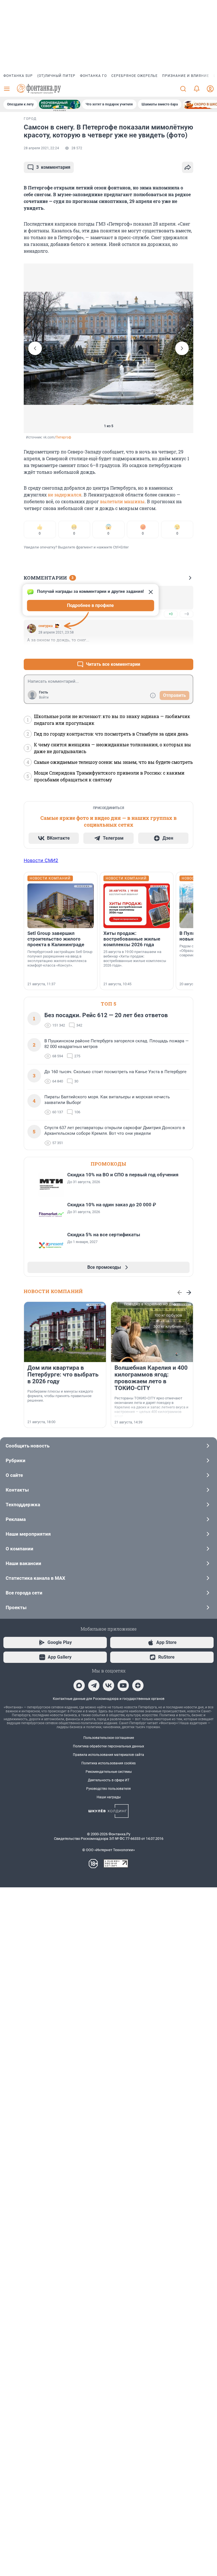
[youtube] (123, 1685)
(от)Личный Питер (56, 76)
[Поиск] (183, 89)
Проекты (16, 1607)
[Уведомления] (197, 89)
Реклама (16, 1519)
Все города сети (24, 1593)
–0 (186, 614)
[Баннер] (60, 104)
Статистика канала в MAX (35, 1578)
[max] (79, 1685)
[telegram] (94, 1685)
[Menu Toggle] (7, 89)
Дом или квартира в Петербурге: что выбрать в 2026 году (63, 1375)
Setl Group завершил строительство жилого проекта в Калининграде (56, 939)
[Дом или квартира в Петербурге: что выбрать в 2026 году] (65, 1332)
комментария (53, 167)
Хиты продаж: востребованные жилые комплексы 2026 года (132, 939)
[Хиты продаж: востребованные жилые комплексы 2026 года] (137, 906)
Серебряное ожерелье (134, 76)
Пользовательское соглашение (109, 1738)
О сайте (14, 1475)
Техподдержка (23, 1505)
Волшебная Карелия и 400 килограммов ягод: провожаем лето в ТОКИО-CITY (151, 1378)
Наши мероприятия (28, 1534)
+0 (171, 614)
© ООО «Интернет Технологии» (108, 1850)
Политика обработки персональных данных (108, 1746)
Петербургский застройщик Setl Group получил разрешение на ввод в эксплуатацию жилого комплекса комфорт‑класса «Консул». (60, 959)
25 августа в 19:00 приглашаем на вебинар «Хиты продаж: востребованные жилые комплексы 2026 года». (135, 959)
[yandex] (138, 1685)
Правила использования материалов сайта (108, 1755)
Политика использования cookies (108, 1763)
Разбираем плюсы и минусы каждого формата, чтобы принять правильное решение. (60, 1396)
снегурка (45, 626)
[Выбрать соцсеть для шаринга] (188, 167)
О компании (19, 1549)
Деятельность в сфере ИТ (109, 1780)
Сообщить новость (28, 1446)
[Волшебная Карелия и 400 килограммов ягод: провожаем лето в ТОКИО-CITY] (152, 1332)
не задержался (65, 495)
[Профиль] (210, 89)
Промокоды (108, 1164)
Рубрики (16, 1460)
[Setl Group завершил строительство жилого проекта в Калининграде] (61, 906)
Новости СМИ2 (41, 860)
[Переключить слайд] (35, 348)
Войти (44, 697)
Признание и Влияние (186, 76)
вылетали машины (122, 501)
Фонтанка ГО (93, 76)
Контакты (17, 1490)
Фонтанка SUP (18, 76)
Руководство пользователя (108, 1789)
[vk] (108, 1685)
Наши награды (109, 1797)
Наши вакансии (23, 1563)
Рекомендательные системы (109, 1772)
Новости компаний (53, 1291)
